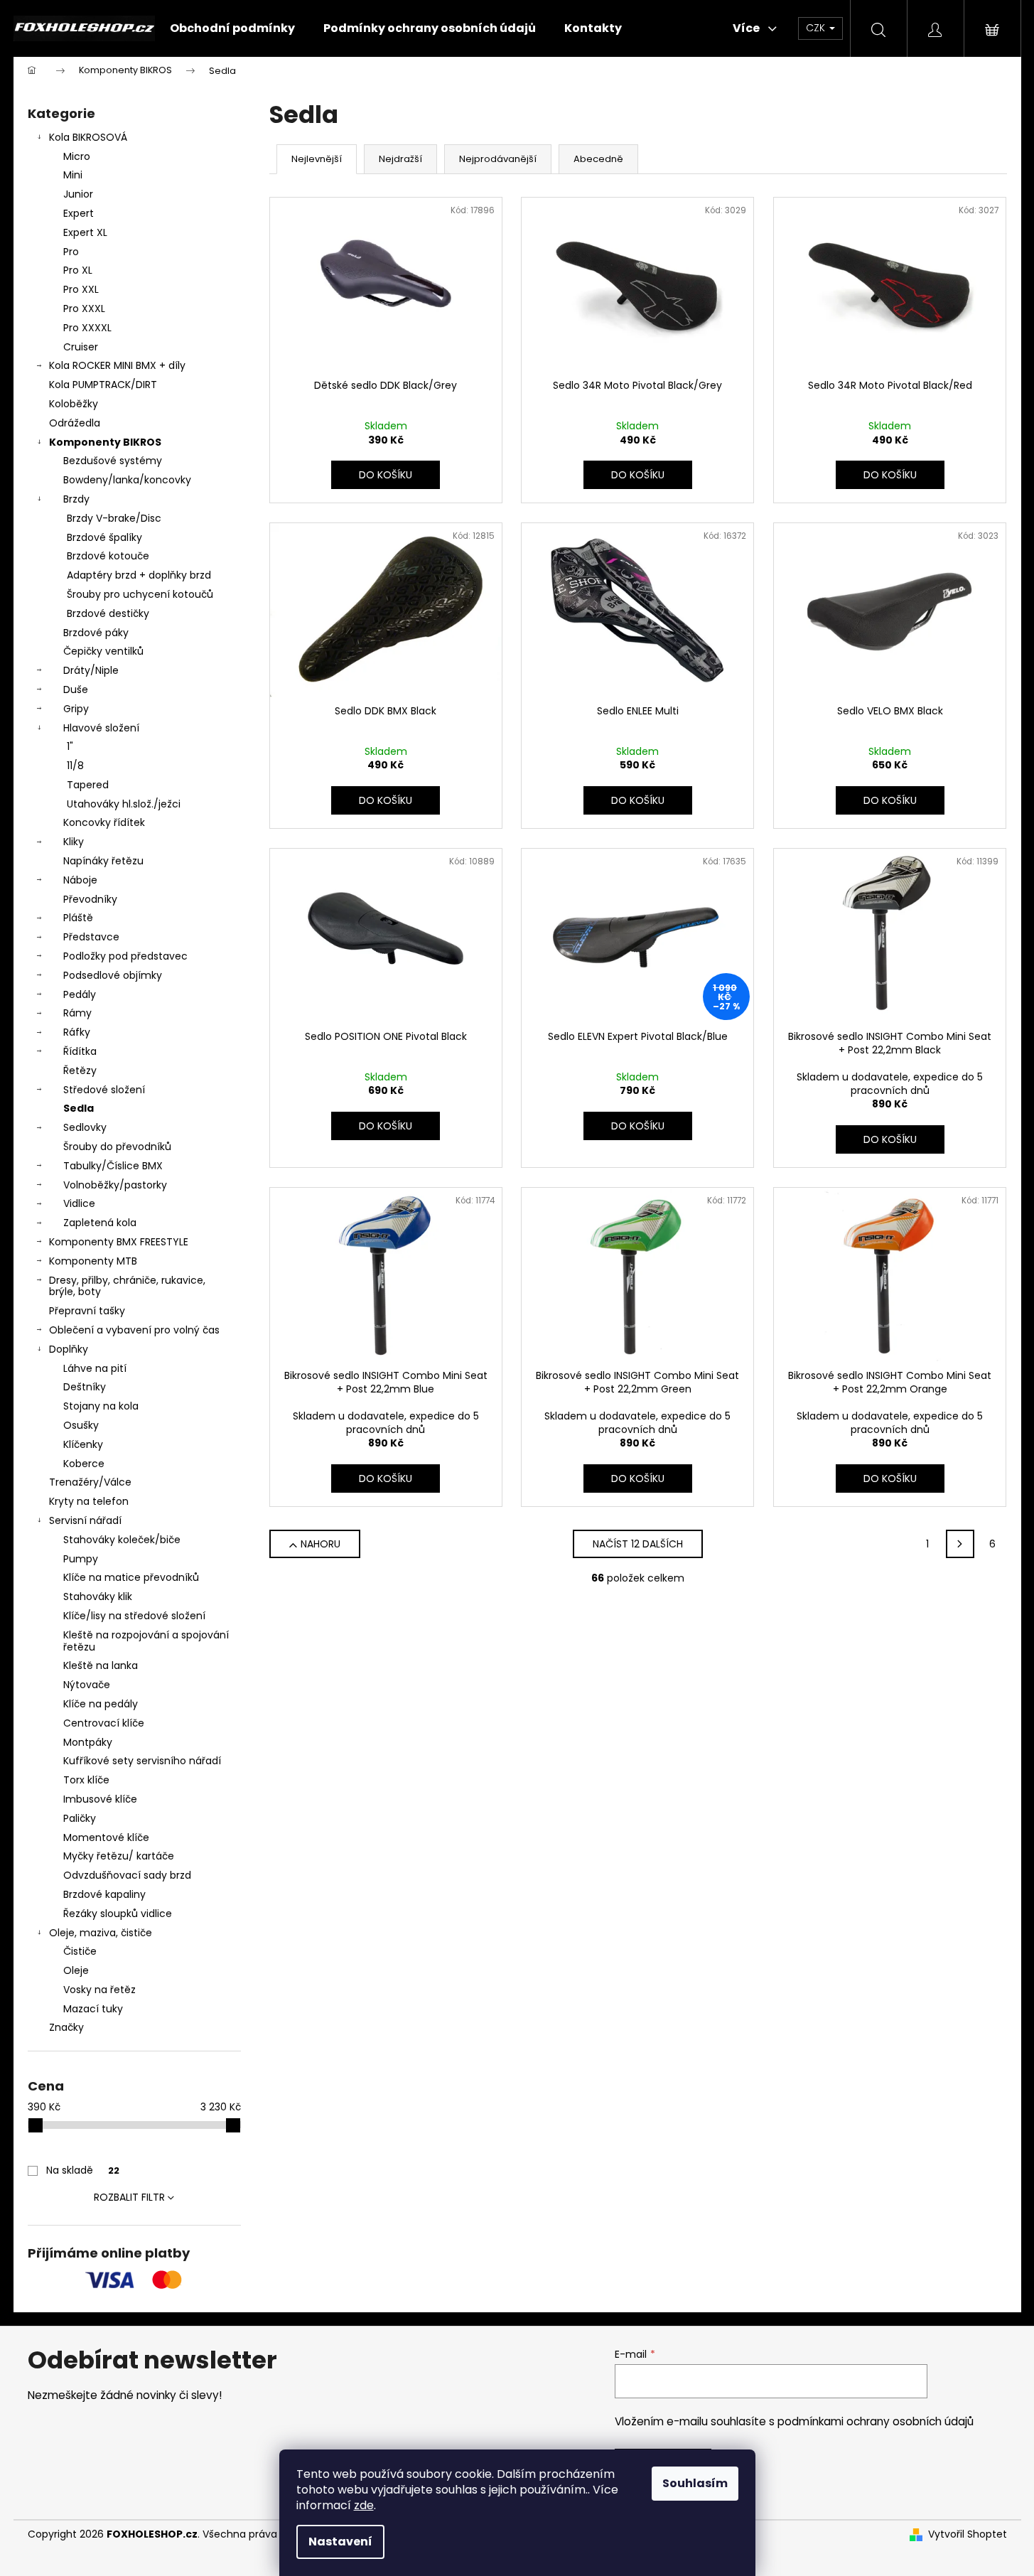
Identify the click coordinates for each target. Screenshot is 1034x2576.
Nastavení (340, 2542)
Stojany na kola (101, 1406)
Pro (71, 252)
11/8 (75, 766)
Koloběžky (74, 404)
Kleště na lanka (101, 1665)
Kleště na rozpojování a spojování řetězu (146, 1641)
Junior (78, 194)
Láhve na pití (95, 1368)
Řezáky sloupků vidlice (118, 1914)
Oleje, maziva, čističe (101, 1933)
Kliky (74, 842)
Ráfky (77, 1032)
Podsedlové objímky (113, 975)
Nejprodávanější (498, 159)
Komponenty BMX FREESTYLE (119, 1242)
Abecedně (598, 159)
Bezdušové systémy (113, 461)
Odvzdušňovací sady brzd (127, 1875)
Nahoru (321, 1544)
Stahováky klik (98, 1596)
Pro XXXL (84, 308)
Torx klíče (86, 1780)
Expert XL (85, 232)
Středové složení (104, 1090)
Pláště (78, 918)
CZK (817, 28)
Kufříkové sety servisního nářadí (142, 1761)
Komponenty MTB (93, 1261)
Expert (79, 213)
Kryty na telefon (89, 1501)
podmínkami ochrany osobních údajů (876, 2421)
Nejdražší (400, 159)
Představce (91, 937)
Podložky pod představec (125, 956)
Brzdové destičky (108, 613)
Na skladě (83, 2170)
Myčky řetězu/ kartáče (119, 1856)
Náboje (80, 880)
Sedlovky (85, 1127)
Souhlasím (695, 2483)
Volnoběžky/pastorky (115, 1185)
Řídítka (80, 1051)
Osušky (81, 1425)
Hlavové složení (101, 728)
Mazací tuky (93, 2009)
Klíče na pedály (101, 1704)
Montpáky (88, 1742)
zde (364, 2505)
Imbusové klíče (100, 1799)
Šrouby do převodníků (117, 1147)
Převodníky (90, 899)
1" (70, 746)
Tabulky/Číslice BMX (113, 1166)
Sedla (79, 1108)
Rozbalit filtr (129, 2197)
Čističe (80, 1951)
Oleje (76, 1970)
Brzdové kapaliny (104, 1894)
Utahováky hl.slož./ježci (124, 804)
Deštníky (85, 1387)
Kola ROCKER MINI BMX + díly (117, 365)
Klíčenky (83, 1444)
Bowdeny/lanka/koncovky (127, 480)
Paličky (80, 1818)
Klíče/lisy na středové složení (134, 1616)
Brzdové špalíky (104, 537)
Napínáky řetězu (103, 861)
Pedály (80, 994)
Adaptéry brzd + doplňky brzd (139, 575)
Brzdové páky (96, 633)
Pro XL (78, 270)
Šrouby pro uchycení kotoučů (140, 594)
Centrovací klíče (104, 1723)
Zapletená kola (100, 1223)
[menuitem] (232, 28)
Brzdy (76, 499)
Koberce (84, 1464)
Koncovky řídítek (104, 822)
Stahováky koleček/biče (122, 1540)
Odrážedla (75, 423)
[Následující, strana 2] (960, 1544)
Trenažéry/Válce (90, 1482)
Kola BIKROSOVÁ (88, 137)
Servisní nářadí (85, 1520)
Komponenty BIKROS (105, 442)
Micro (77, 156)
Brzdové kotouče (108, 556)
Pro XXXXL (87, 328)
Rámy (77, 1013)
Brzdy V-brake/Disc (114, 518)
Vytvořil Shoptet (968, 2534)
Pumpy (81, 1559)
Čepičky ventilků (103, 651)
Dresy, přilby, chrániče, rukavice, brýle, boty (127, 1286)
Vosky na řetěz (99, 1990)
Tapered (88, 785)
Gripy (76, 709)
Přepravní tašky (87, 1311)
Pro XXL (81, 289)
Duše (76, 689)
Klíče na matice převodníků (131, 1577)
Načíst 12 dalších (638, 1544)
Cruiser (81, 347)
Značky (66, 2027)
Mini (73, 175)
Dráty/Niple (91, 670)
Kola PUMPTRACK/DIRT (103, 385)
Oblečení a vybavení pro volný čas (134, 1330)
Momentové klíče (106, 1837)
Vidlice (79, 1203)
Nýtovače (87, 1685)
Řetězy (80, 1070)
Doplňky (69, 1349)
